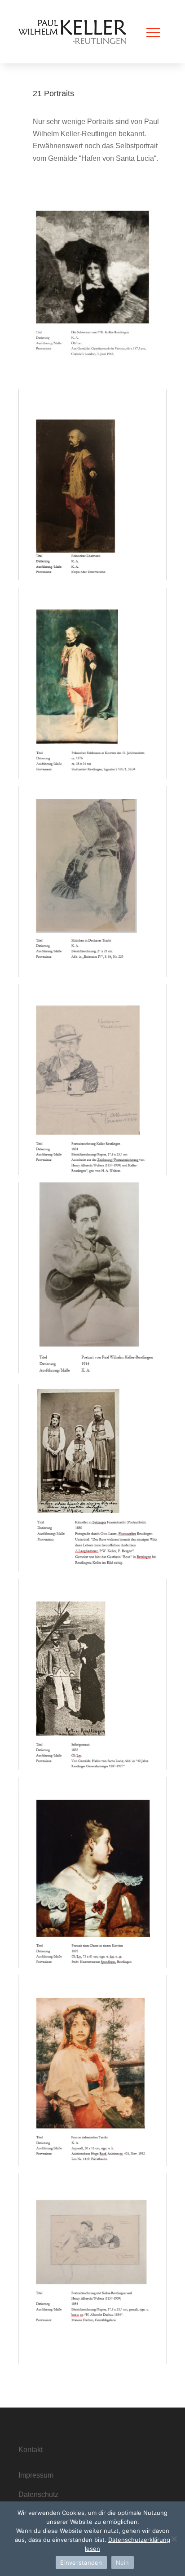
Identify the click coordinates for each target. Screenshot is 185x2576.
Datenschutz (38, 2494)
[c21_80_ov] (92, 2362)
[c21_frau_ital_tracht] (92, 2164)
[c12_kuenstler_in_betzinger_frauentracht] (92, 1569)
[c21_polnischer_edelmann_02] (92, 578)
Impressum (36, 2475)
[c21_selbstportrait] (92, 1767)
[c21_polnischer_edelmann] (92, 776)
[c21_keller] (92, 1173)
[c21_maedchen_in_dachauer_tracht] (92, 975)
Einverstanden (81, 2563)
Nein (123, 2563)
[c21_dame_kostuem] (92, 1965)
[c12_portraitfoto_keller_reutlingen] (92, 1371)
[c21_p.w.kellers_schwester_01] (92, 380)
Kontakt (31, 2450)
